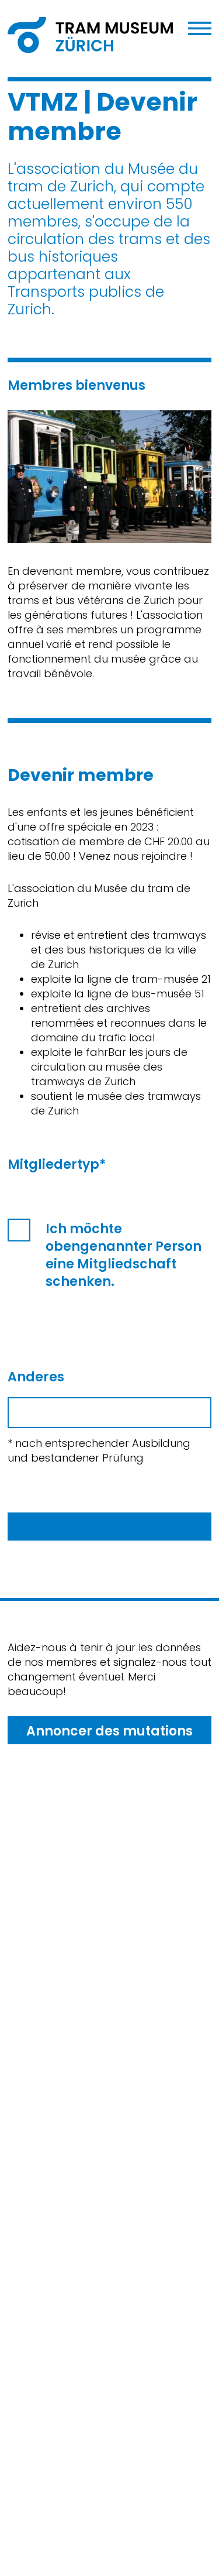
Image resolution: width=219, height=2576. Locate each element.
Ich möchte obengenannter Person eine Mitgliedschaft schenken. (124, 1256)
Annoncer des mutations (109, 1731)
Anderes (36, 1377)
